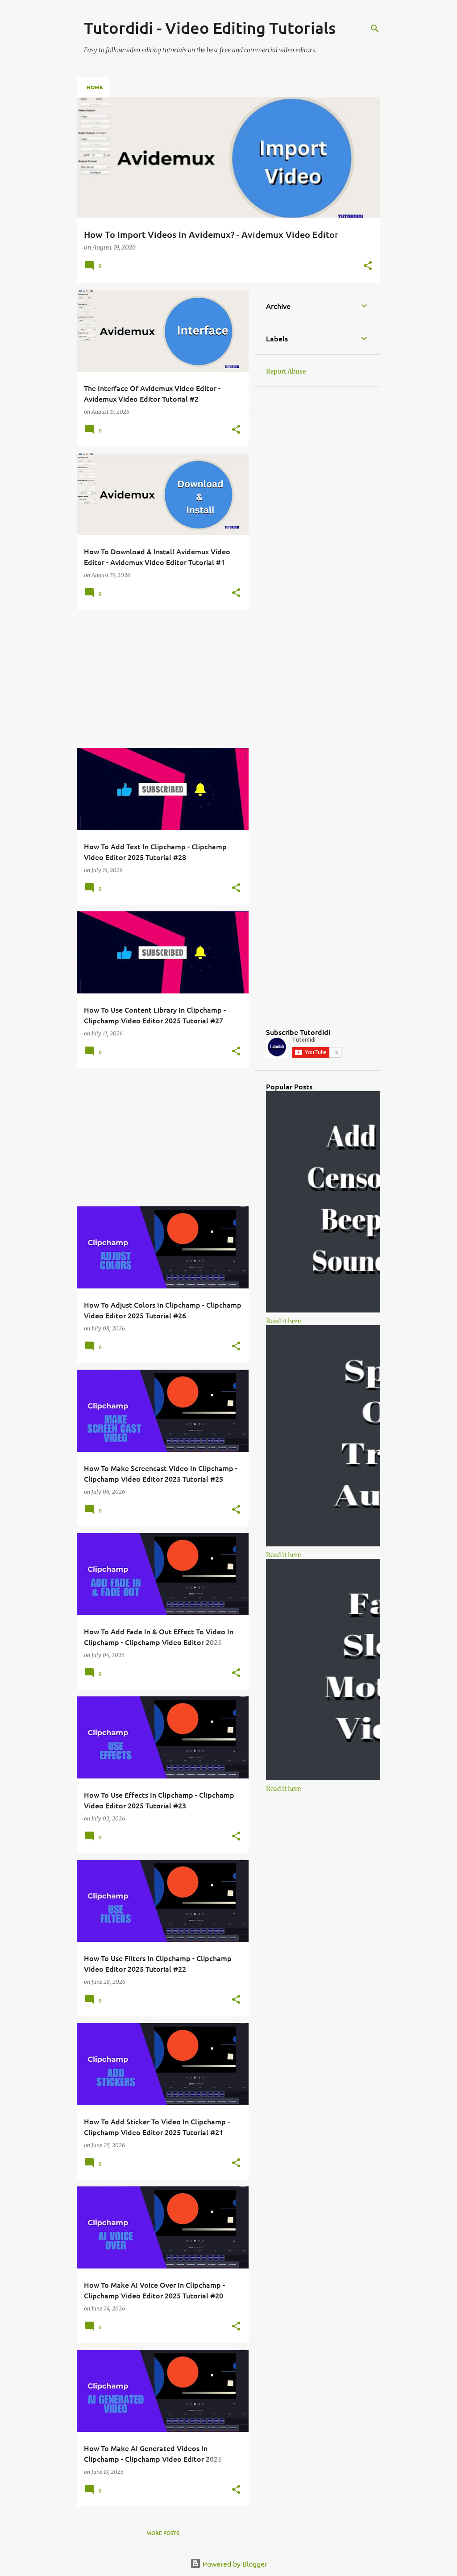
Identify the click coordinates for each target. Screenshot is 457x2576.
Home (95, 87)
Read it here (283, 1321)
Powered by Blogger (234, 2564)
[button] (368, 266)
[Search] (375, 29)
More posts (163, 2533)
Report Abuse (286, 371)
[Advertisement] (159, 679)
